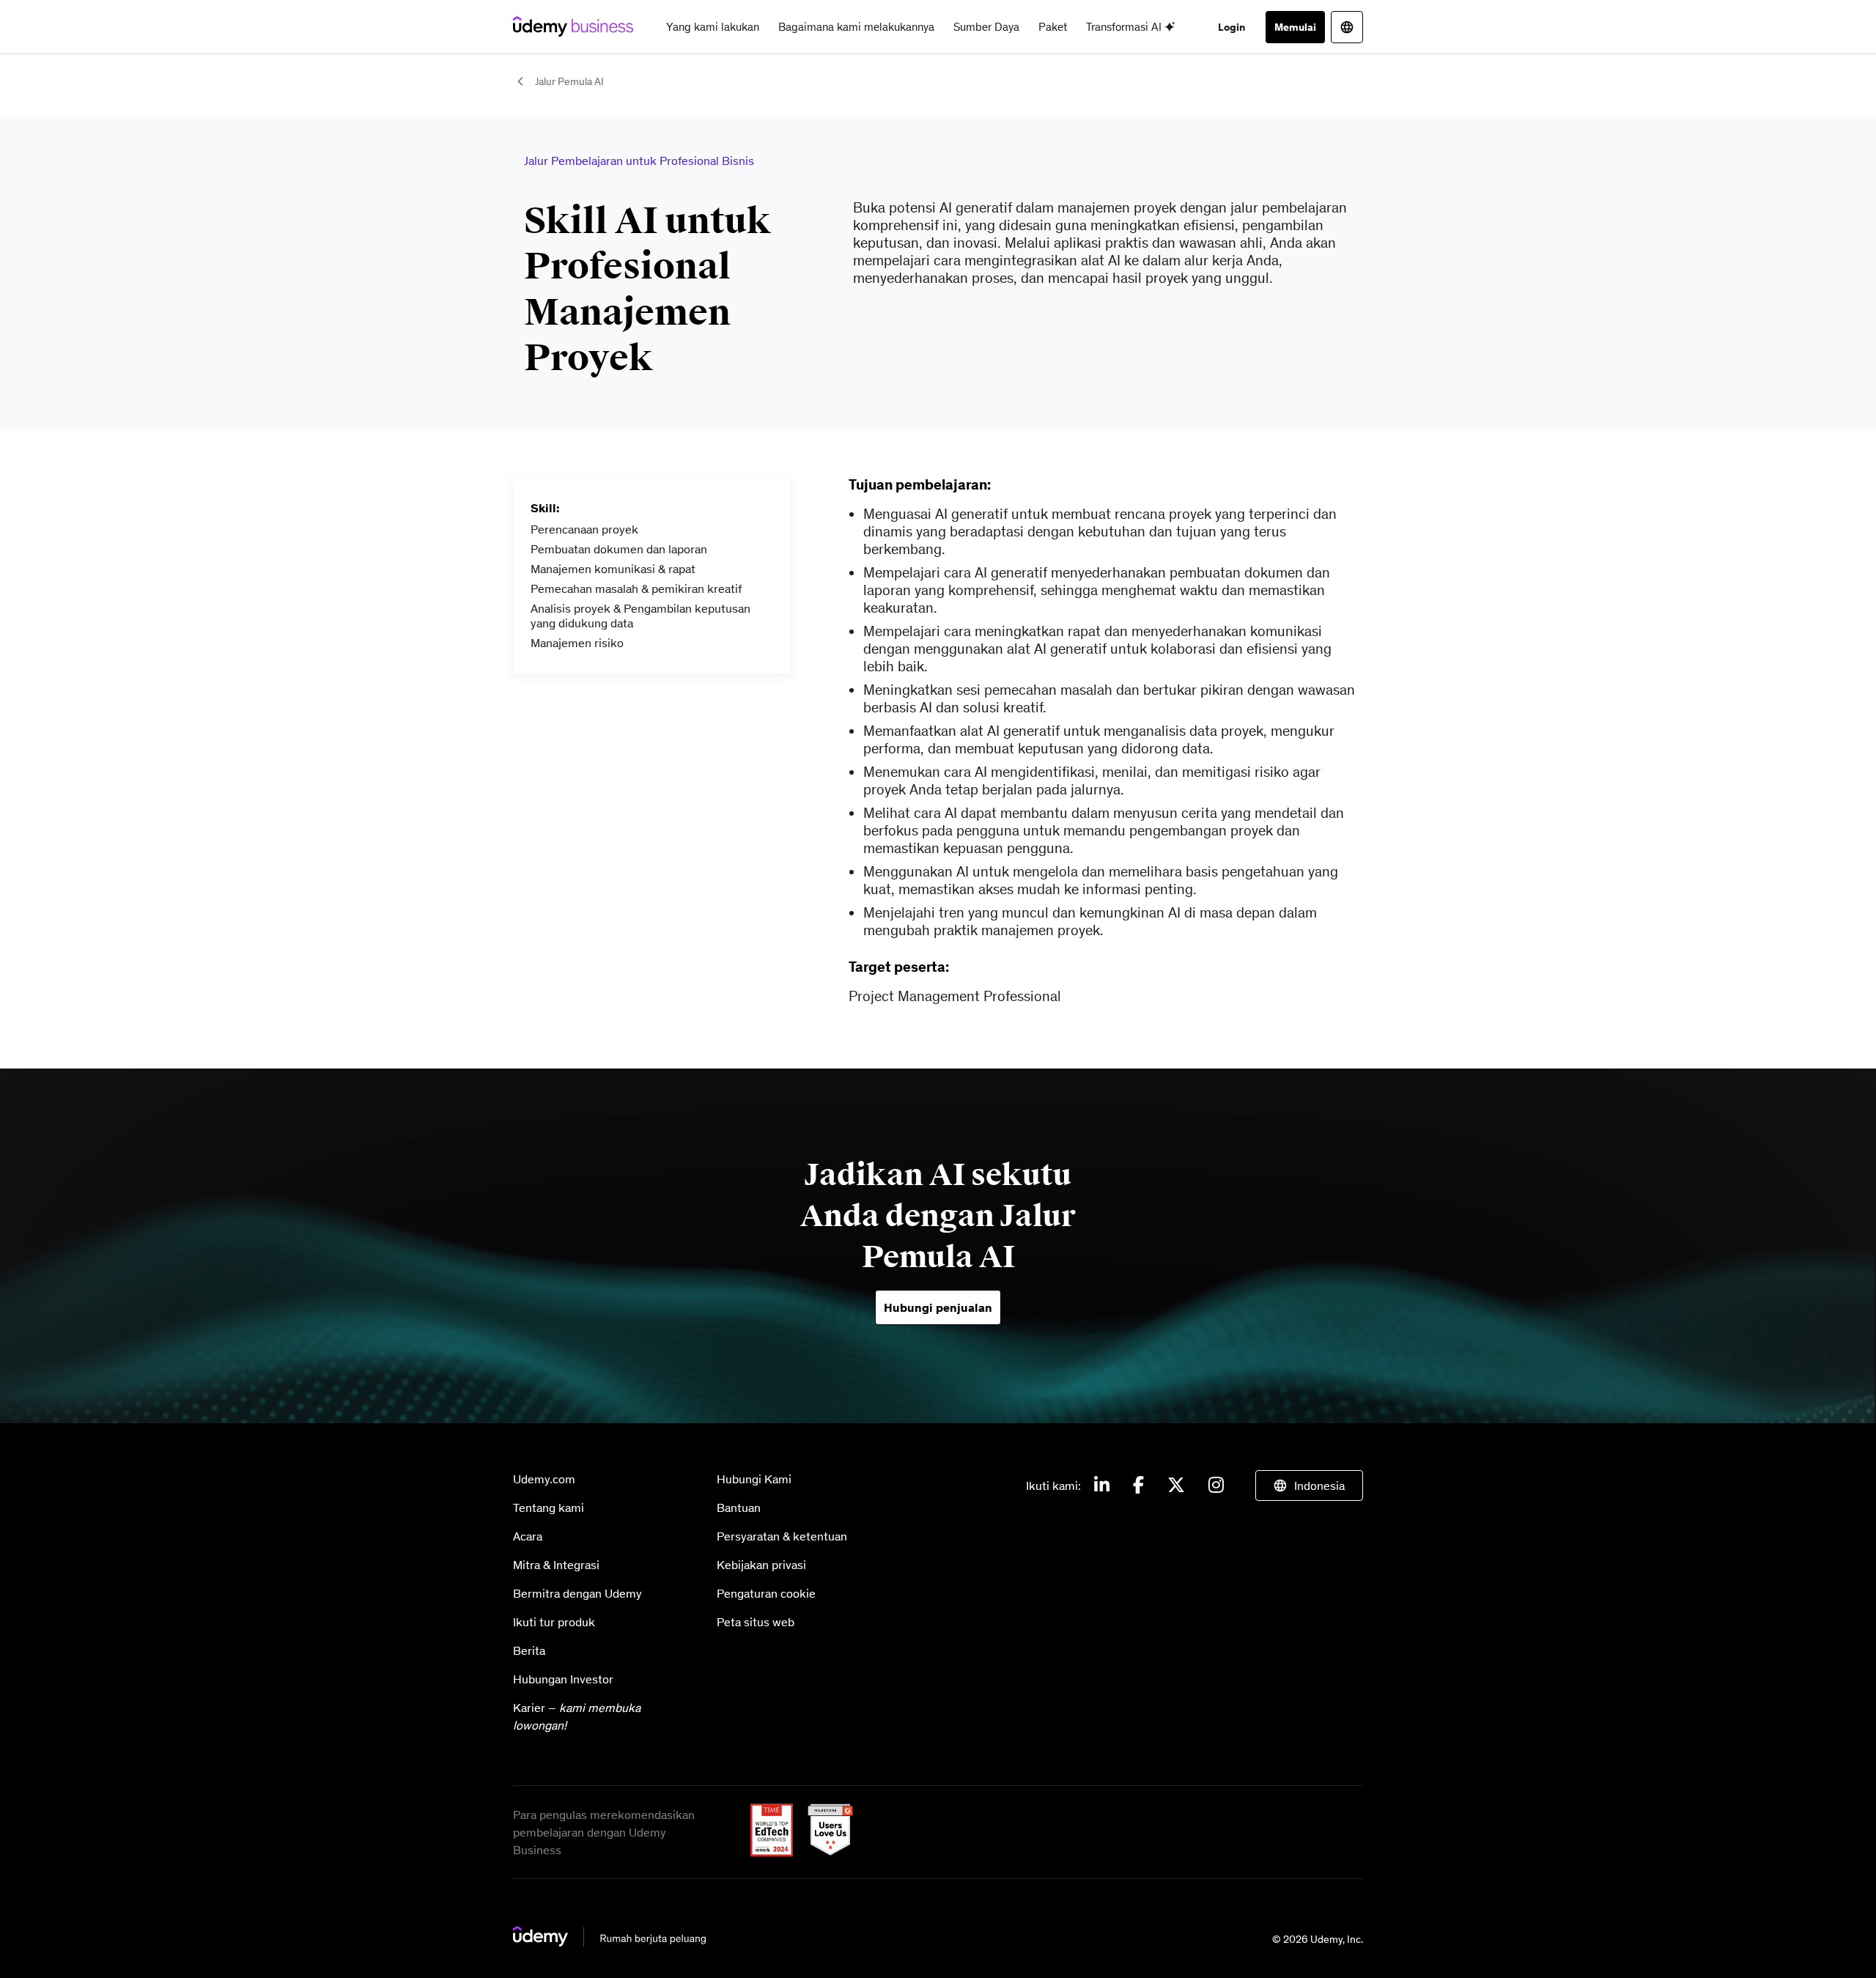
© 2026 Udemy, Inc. (1318, 1939)
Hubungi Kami (754, 1479)
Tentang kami (549, 1508)
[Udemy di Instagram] (1216, 1486)
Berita (529, 1650)
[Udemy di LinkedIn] (1102, 1486)
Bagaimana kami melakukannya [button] (856, 27)
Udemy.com (544, 1479)
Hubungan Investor (563, 1679)
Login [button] (1231, 27)
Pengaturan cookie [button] (766, 1593)
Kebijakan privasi (761, 1565)
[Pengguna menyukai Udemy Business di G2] (824, 1852)
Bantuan (739, 1508)
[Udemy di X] (1176, 1486)
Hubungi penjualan (938, 1307)
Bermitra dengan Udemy (577, 1593)
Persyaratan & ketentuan (782, 1536)
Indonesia (1319, 1486)
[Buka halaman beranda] (610, 1942)
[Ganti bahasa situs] (1347, 27)
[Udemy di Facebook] (1138, 1486)
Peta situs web (756, 1622)
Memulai (1295, 27)
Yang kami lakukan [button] (713, 27)
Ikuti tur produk (554, 1622)
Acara (528, 1536)
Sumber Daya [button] (986, 27)
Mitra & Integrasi (556, 1565)
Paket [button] (1053, 27)
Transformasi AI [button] (1125, 27)
